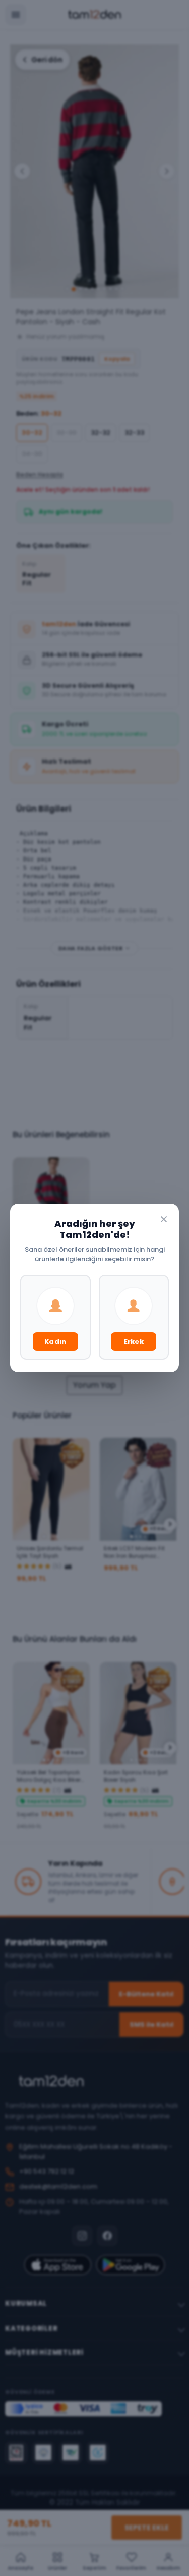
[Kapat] (164, 1219)
